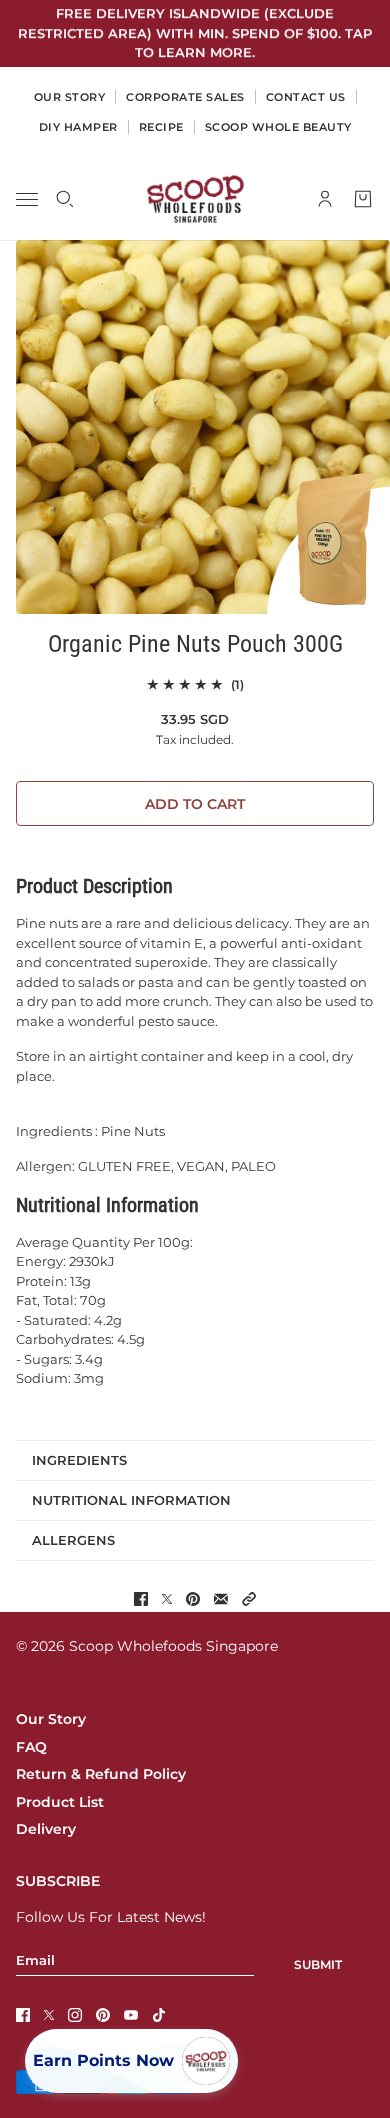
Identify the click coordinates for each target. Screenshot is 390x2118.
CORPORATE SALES (185, 97)
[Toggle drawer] (27, 198)
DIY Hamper (78, 127)
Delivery (46, 1829)
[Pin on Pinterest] (193, 1599)
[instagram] (75, 2015)
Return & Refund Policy (101, 1774)
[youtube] (131, 2015)
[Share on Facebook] (141, 1599)
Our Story (51, 1719)
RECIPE (161, 127)
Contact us (306, 97)
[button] (249, 1599)
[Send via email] (221, 1599)
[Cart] (363, 199)
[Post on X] (167, 1599)
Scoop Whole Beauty (278, 127)
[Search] (65, 199)
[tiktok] (159, 2015)
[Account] (325, 199)
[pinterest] (103, 2015)
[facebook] (23, 2015)
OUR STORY (70, 97)
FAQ (31, 1747)
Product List (60, 1802)
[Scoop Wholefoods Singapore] (195, 199)
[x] (49, 2015)
